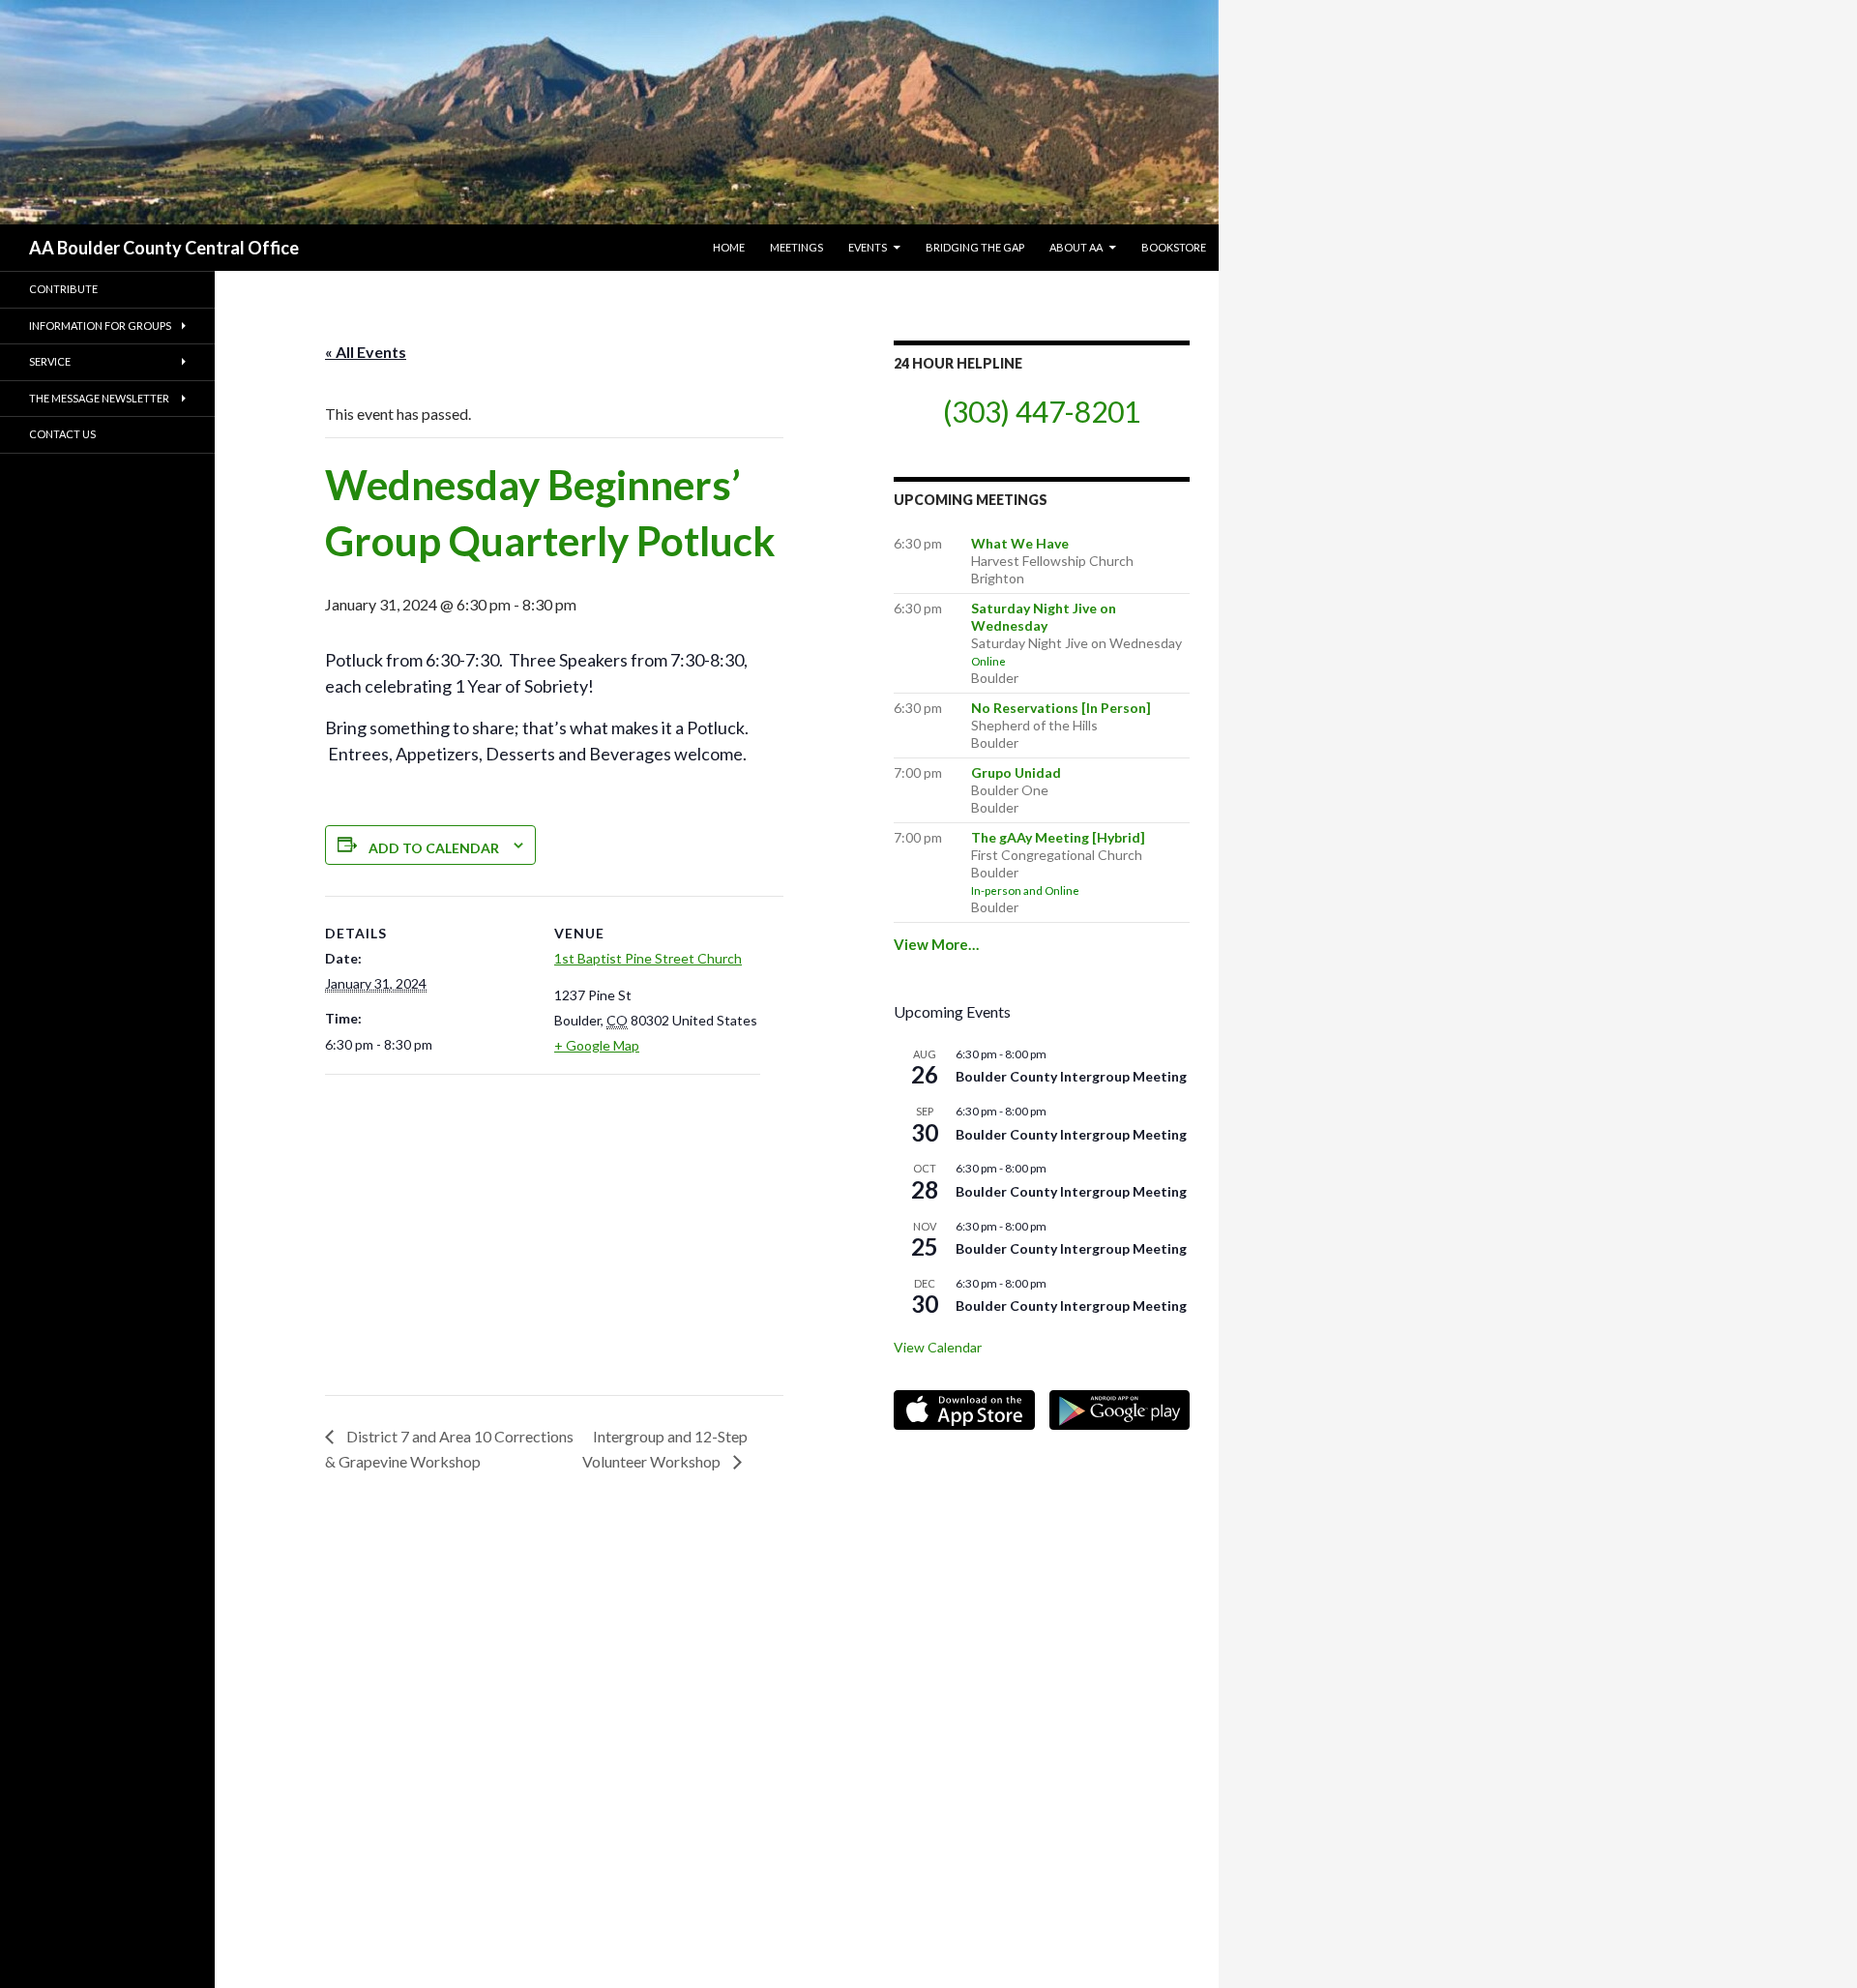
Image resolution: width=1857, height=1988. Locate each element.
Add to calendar (434, 848)
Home (729, 247)
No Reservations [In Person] (1061, 708)
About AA (1076, 247)
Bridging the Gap (975, 247)
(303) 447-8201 (1042, 411)
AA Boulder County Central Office (164, 248)
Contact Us (62, 434)
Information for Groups (100, 326)
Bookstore (1174, 247)
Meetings (796, 247)
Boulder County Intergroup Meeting (1071, 1076)
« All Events (366, 352)
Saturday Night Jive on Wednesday (1044, 617)
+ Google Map (597, 1045)
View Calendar (938, 1347)
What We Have (1020, 543)
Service (50, 361)
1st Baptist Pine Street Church (648, 958)
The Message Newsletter (99, 398)
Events (868, 247)
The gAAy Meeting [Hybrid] (1058, 837)
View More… (936, 944)
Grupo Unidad (1016, 772)
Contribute (63, 289)
